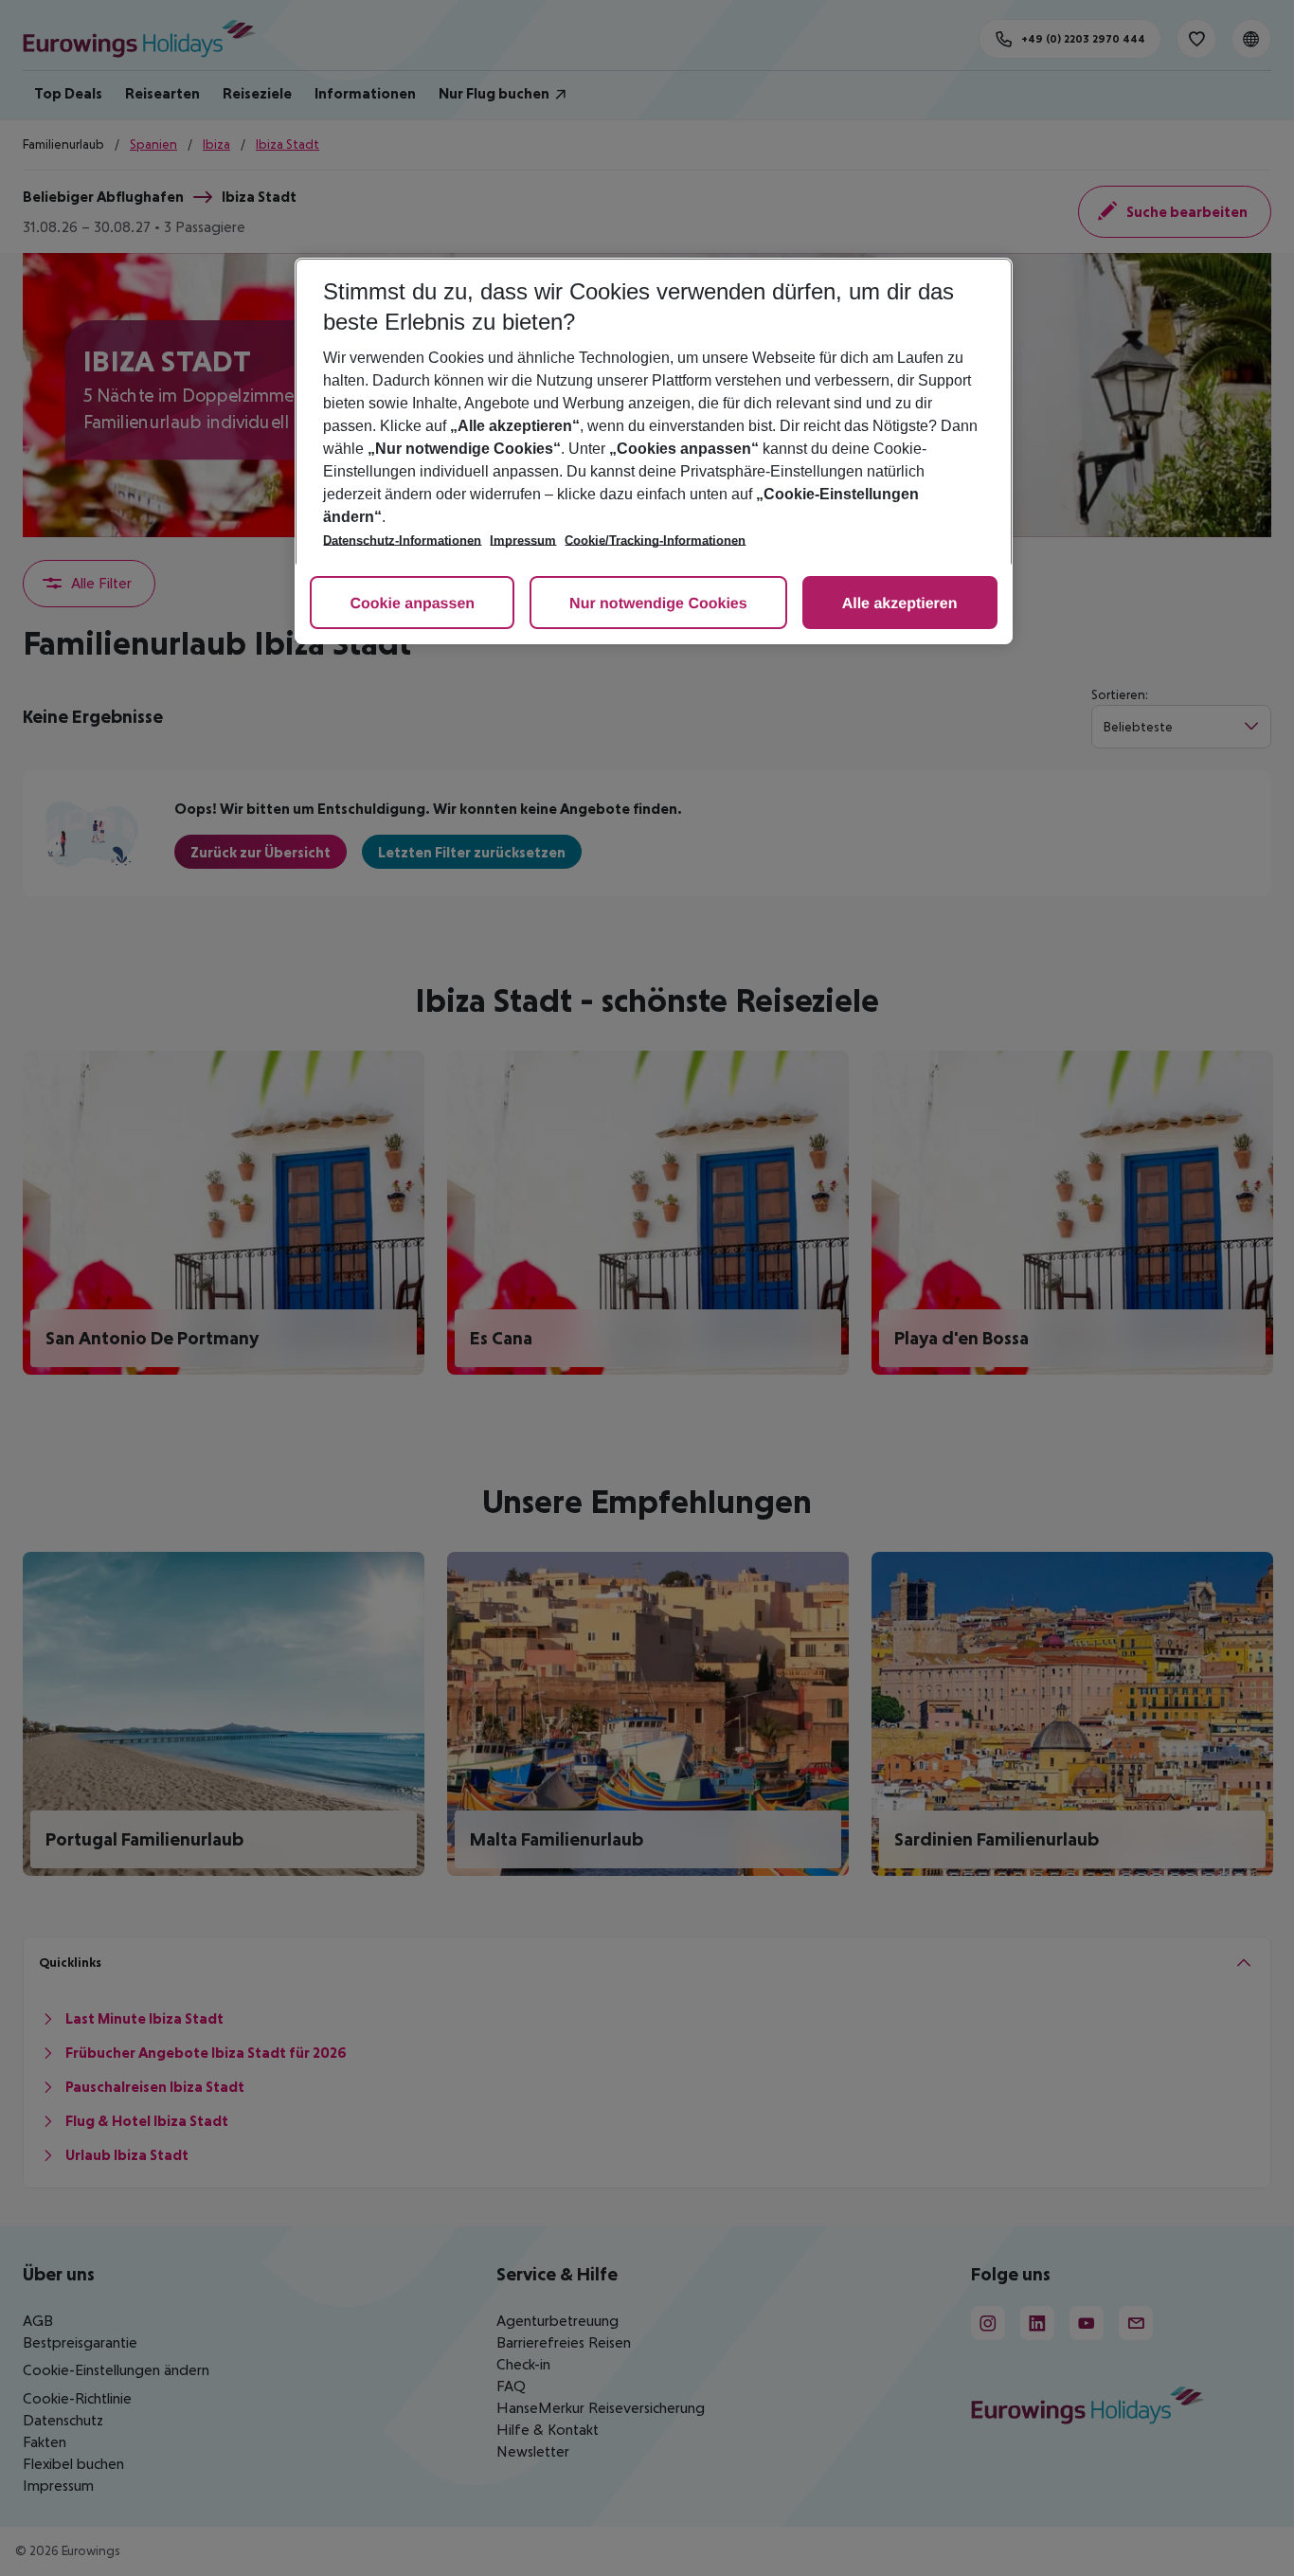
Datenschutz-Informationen (402, 540)
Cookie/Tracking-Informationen (655, 540)
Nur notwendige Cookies (658, 604)
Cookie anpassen (412, 604)
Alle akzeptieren (900, 604)
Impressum (523, 540)
